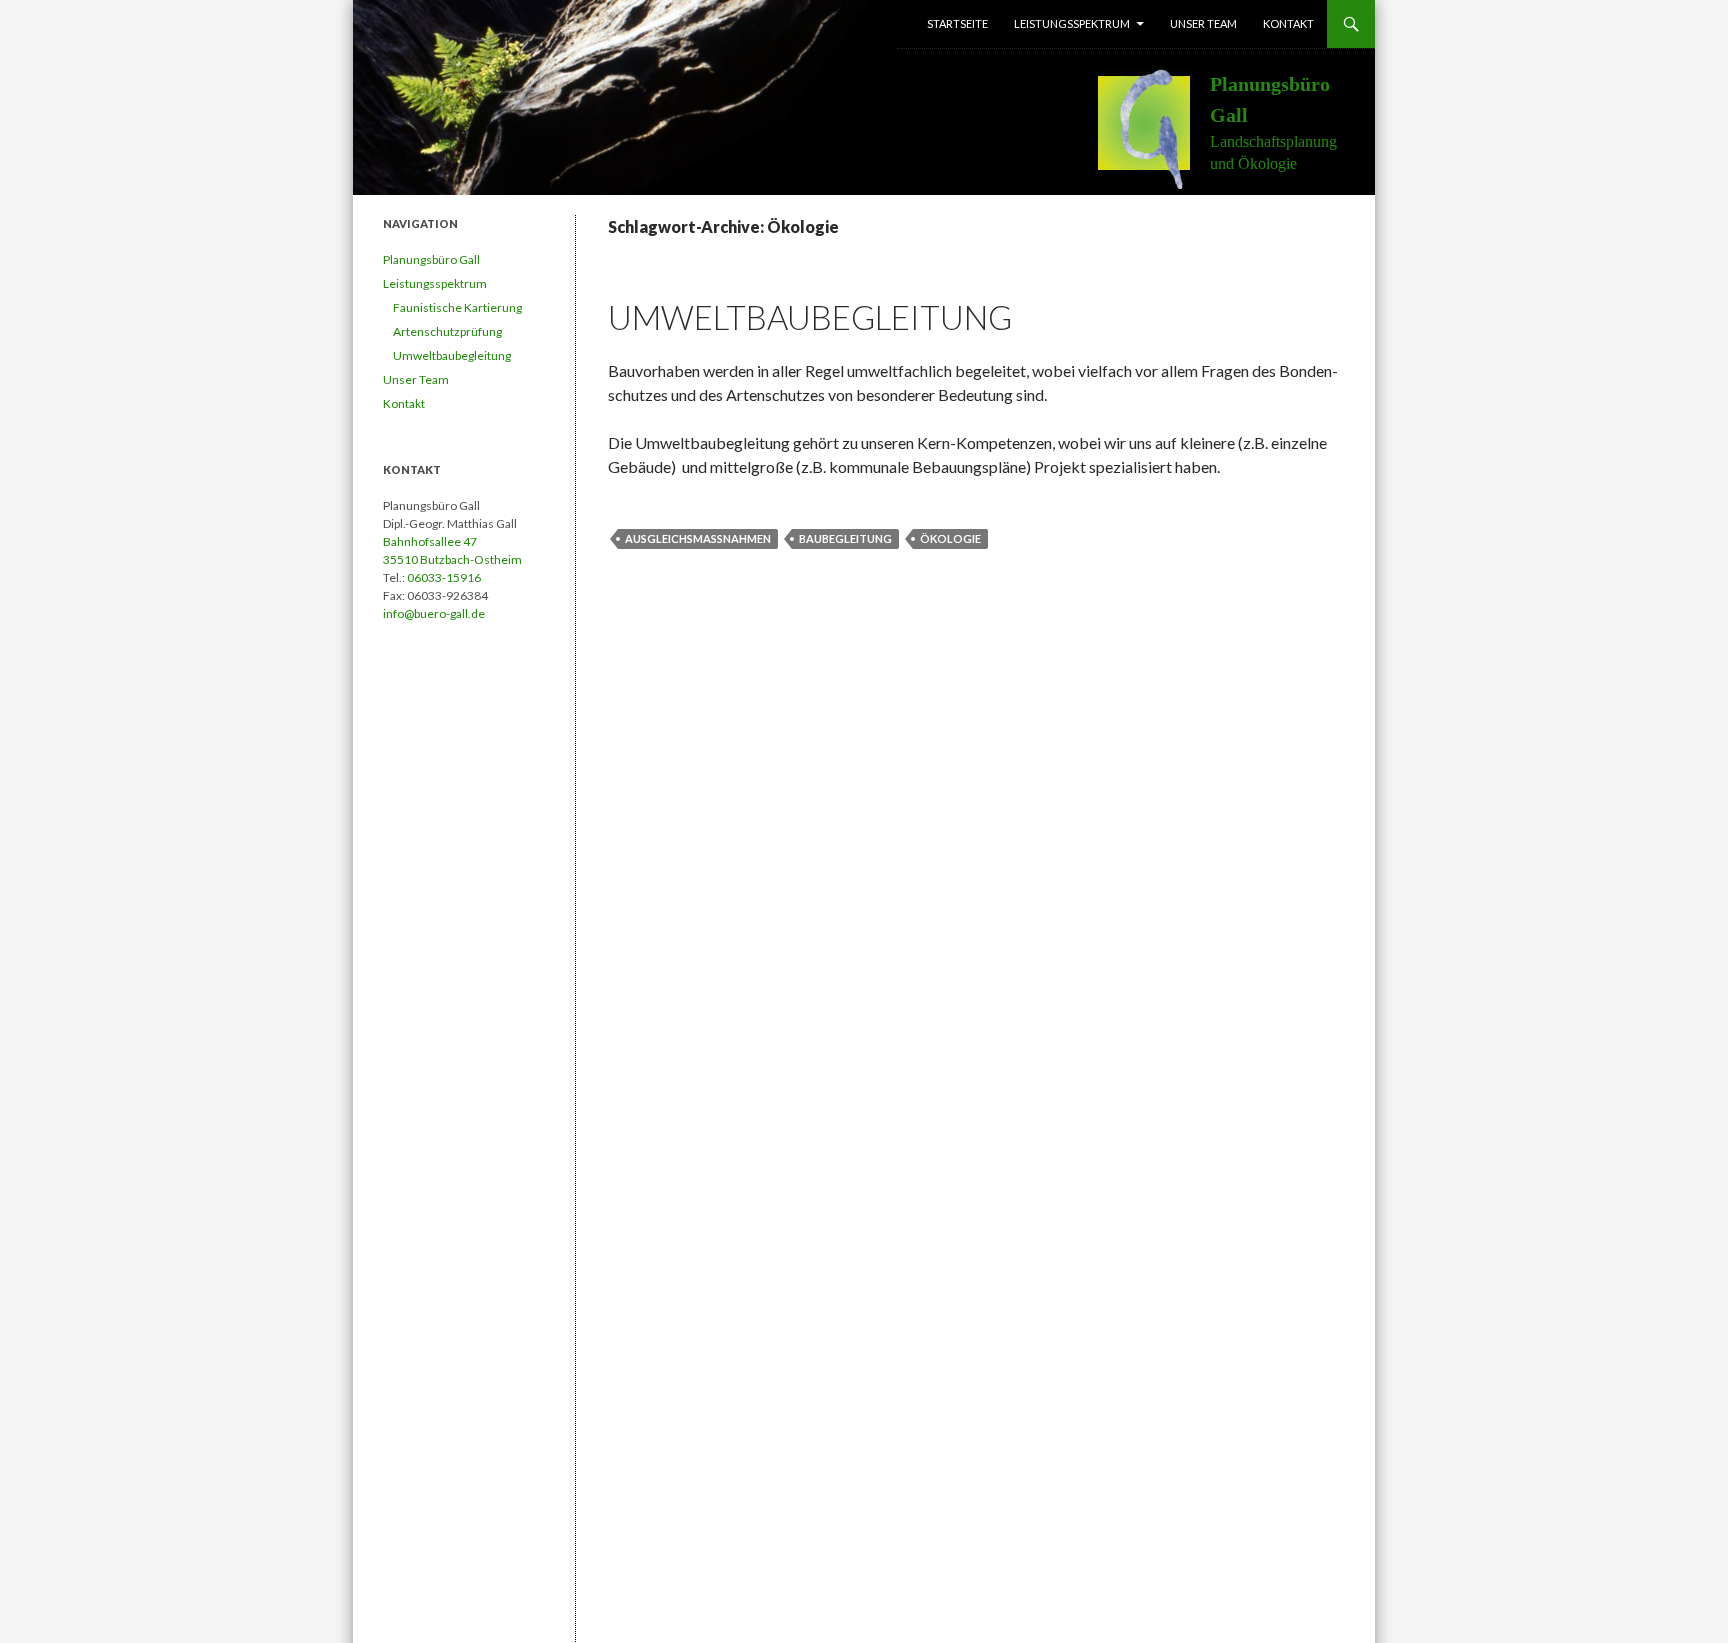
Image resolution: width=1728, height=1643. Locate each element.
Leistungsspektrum (1072, 23)
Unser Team (1203, 23)
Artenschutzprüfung (447, 331)
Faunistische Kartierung (457, 307)
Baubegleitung (845, 538)
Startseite (957, 23)
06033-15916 (444, 577)
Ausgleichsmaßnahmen (698, 538)
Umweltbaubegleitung (810, 317)
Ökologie (950, 538)
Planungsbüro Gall (431, 259)
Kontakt (1288, 23)
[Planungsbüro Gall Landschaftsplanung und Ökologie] (1154, 126)
